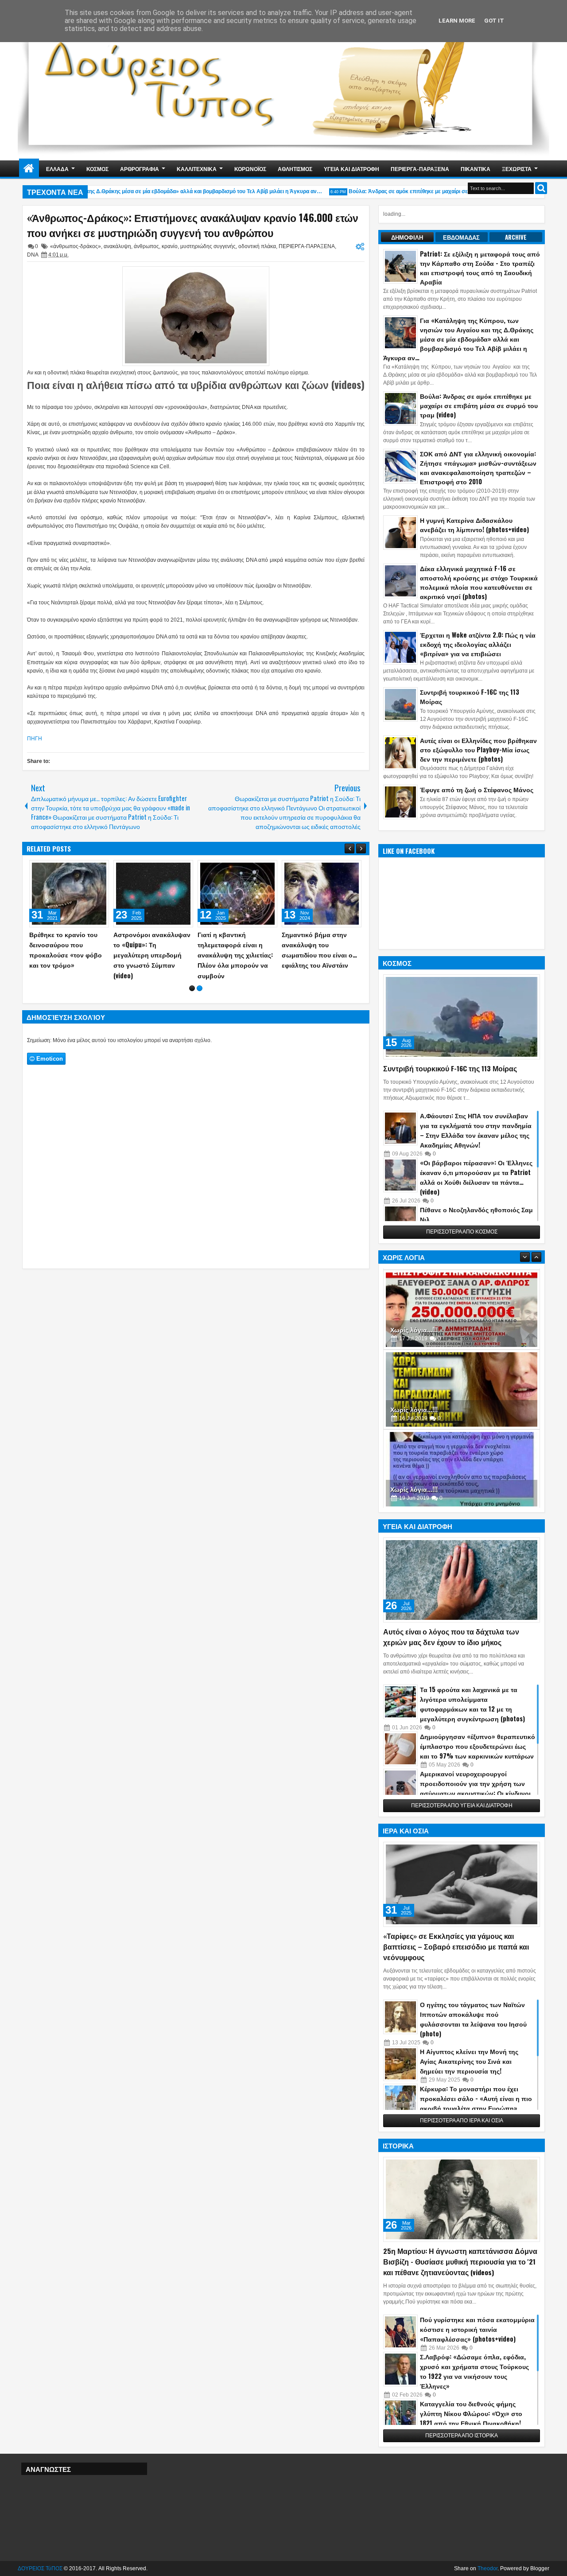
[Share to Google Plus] (99, 869)
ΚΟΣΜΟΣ (97, 169)
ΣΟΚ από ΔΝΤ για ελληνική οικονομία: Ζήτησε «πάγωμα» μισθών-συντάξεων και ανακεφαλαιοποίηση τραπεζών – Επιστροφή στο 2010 (478, 467)
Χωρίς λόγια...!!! (414, 1328)
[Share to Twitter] (89, 869)
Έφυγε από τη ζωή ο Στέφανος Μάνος (477, 789)
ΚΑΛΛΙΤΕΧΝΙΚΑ (197, 169)
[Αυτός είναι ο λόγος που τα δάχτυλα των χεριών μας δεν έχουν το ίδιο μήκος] (462, 1580)
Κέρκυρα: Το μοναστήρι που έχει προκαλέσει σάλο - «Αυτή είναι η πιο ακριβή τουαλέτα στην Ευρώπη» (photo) (476, 2103)
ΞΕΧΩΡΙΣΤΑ (517, 169)
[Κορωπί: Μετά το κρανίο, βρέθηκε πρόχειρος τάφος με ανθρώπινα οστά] (237, 894)
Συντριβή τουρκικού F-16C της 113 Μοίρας (450, 1068)
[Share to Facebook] (80, 869)
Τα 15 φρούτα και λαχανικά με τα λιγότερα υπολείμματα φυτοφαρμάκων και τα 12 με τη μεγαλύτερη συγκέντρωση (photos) (472, 1704)
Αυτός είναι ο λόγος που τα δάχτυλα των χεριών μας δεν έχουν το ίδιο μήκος (451, 1637)
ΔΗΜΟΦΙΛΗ (407, 237)
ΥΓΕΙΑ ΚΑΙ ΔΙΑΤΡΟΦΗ (351, 169)
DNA (33, 255)
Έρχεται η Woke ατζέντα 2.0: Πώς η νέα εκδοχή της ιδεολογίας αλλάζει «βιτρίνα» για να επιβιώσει (478, 644)
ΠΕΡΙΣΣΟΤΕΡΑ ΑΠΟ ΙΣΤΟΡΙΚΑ (462, 2436)
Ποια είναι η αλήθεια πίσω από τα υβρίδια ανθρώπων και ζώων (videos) (196, 385)
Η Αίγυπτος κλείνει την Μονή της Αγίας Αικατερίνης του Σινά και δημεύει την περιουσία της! (469, 2061)
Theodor (487, 2568)
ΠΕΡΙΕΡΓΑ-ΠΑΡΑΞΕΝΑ (420, 169)
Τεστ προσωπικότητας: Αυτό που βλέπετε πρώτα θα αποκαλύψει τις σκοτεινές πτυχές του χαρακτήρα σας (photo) (152, 955)
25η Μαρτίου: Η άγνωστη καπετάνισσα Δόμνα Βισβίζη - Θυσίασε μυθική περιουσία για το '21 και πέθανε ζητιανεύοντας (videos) (460, 2261)
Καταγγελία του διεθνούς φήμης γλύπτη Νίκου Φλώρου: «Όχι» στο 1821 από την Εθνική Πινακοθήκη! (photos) (471, 2418)
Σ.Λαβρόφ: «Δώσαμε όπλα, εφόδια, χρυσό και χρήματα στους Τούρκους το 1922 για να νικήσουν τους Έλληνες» (474, 2371)
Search (541, 188)
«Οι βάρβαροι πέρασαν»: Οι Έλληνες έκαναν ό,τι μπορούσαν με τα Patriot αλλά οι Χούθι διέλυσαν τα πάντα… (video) (476, 1177)
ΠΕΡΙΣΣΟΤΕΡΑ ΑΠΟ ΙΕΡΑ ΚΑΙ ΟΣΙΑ (462, 2121)
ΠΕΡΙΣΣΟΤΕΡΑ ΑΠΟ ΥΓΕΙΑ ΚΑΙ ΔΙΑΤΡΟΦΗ (462, 1806)
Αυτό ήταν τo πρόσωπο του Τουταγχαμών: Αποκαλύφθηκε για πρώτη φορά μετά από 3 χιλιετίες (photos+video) (319, 955)
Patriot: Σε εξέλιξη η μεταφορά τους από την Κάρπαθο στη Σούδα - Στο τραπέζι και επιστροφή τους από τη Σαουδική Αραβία (480, 268)
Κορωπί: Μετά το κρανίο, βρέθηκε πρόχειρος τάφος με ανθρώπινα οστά (237, 944)
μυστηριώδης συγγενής (208, 246)
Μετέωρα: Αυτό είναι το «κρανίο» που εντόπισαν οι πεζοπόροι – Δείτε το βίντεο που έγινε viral (67, 950)
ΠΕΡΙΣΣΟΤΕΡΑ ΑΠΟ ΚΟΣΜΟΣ (462, 1232)
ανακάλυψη (117, 246)
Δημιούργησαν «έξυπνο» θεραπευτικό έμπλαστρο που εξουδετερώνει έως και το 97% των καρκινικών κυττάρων (478, 1746)
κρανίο (170, 246)
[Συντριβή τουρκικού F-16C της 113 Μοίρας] (462, 1017)
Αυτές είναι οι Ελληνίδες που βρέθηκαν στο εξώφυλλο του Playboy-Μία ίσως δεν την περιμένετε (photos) (478, 749)
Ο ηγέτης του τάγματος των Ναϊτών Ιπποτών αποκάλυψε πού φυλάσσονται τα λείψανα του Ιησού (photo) (473, 2019)
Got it (494, 21)
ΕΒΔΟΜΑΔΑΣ (461, 237)
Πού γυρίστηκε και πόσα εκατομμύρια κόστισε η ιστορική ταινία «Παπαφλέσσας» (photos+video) (477, 2329)
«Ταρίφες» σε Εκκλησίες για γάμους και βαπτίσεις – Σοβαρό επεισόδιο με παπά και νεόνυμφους (456, 1946)
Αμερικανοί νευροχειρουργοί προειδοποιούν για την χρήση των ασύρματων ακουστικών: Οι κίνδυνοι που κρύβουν (475, 1788)
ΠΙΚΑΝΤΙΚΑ (476, 169)
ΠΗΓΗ (35, 739)
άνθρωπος (146, 246)
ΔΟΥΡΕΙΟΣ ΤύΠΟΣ (40, 2568)
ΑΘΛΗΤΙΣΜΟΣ (295, 169)
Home (29, 169)
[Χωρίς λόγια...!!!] (462, 1308)
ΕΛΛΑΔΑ (57, 169)
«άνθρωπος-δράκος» (76, 246)
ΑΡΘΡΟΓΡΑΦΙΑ (140, 169)
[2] (200, 988)
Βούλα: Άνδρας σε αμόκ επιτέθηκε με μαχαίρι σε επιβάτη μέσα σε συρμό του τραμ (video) (435, 191)
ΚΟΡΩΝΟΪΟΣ (250, 169)
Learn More (457, 21)
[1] (192, 988)
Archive (516, 237)
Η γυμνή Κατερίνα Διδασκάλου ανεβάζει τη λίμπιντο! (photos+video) (474, 525)
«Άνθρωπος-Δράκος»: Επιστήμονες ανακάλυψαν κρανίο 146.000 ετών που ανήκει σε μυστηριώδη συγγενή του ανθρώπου (193, 225)
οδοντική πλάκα (257, 246)
